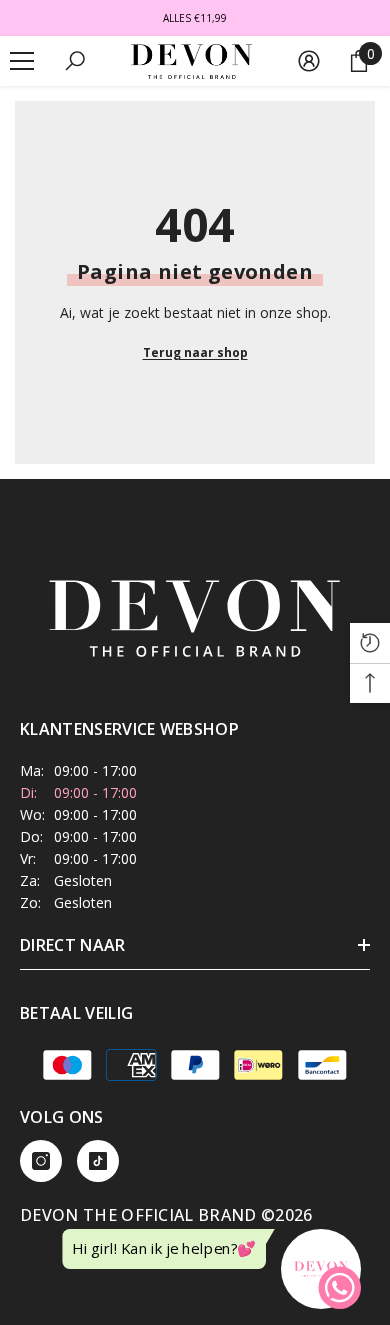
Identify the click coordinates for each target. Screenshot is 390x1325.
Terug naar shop (195, 352)
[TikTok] (98, 1161)
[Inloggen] (309, 61)
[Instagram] (41, 1161)
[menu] (22, 61)
